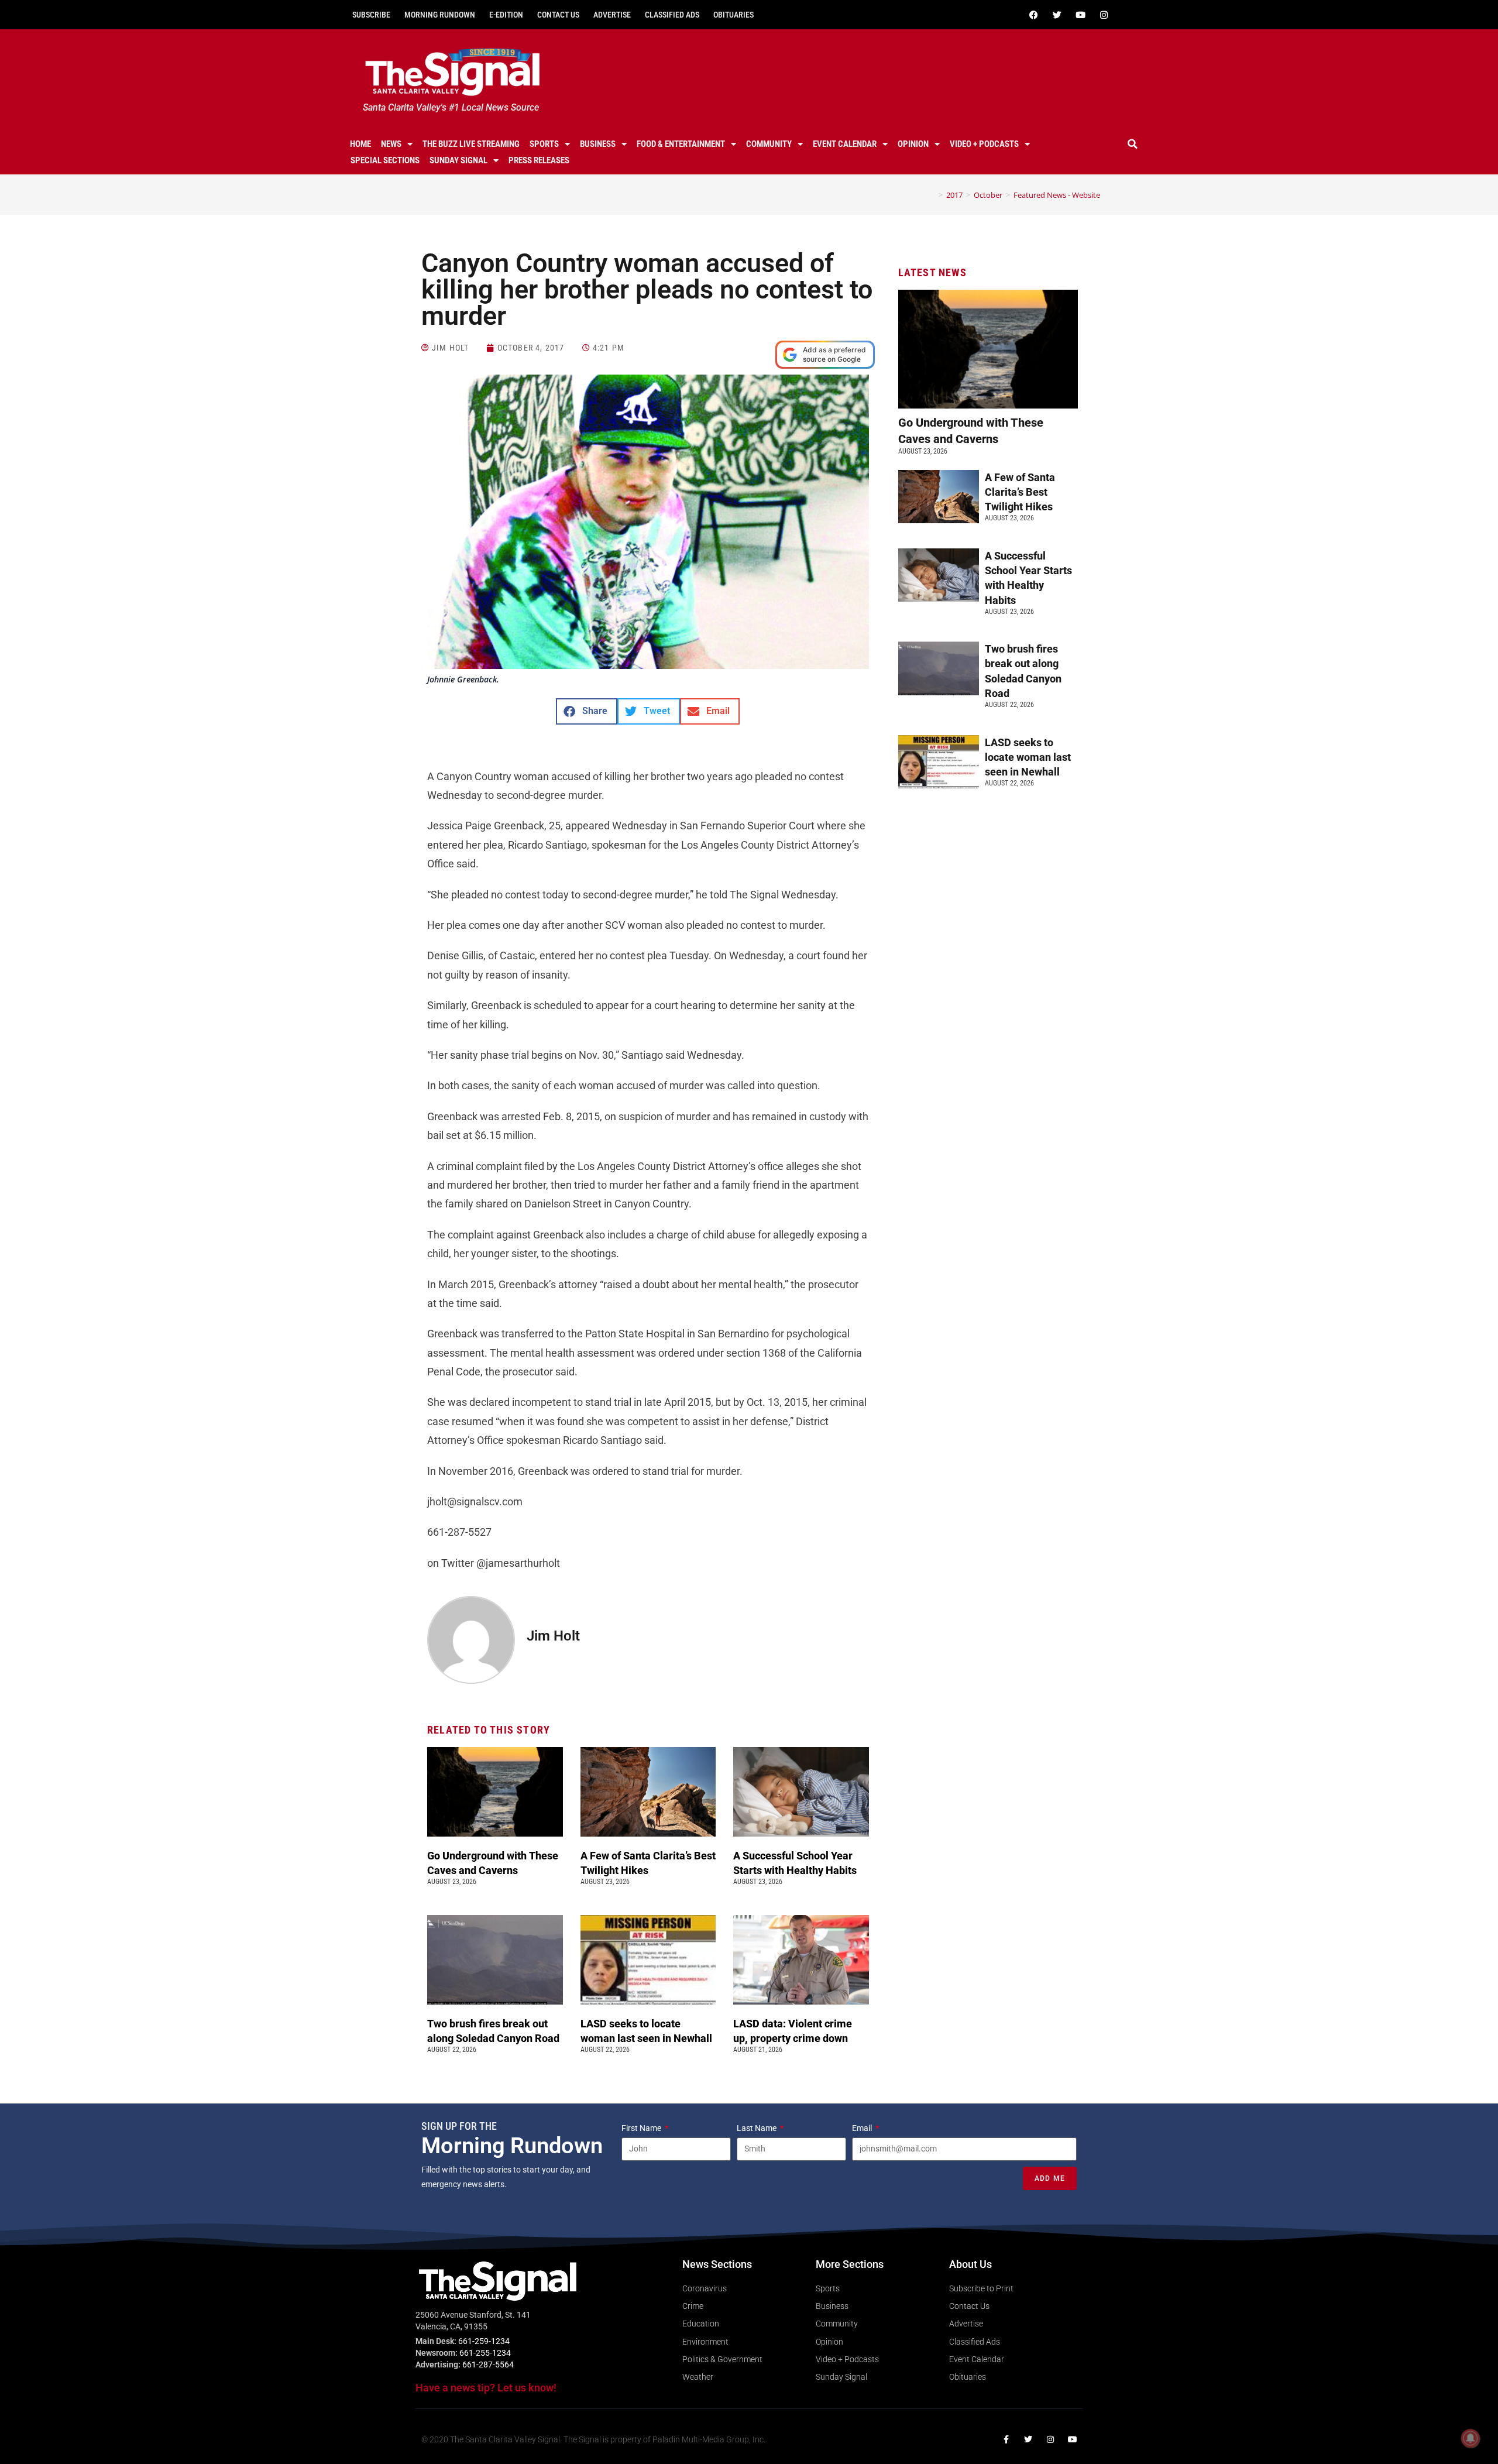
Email (863, 2128)
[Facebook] (1033, 15)
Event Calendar (845, 144)
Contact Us (558, 15)
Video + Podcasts (984, 144)
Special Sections (385, 160)
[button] (1133, 144)
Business (598, 144)
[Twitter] (1057, 15)
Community (769, 144)
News (391, 144)
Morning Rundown (440, 15)
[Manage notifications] (1470, 2438)
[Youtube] (1080, 15)
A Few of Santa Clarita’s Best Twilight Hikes (1020, 492)
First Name (642, 2128)
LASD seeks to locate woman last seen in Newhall (1028, 757)
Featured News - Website (1057, 195)
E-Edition (506, 15)
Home (360, 144)
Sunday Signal (458, 160)
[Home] (932, 195)
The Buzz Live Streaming (471, 144)
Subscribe (371, 15)
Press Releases (539, 160)
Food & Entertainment (681, 144)
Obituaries (733, 15)
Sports (544, 144)
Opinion (913, 144)
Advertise (612, 15)
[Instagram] (1104, 15)
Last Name (757, 2128)
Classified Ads (672, 15)
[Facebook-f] (1006, 2439)
